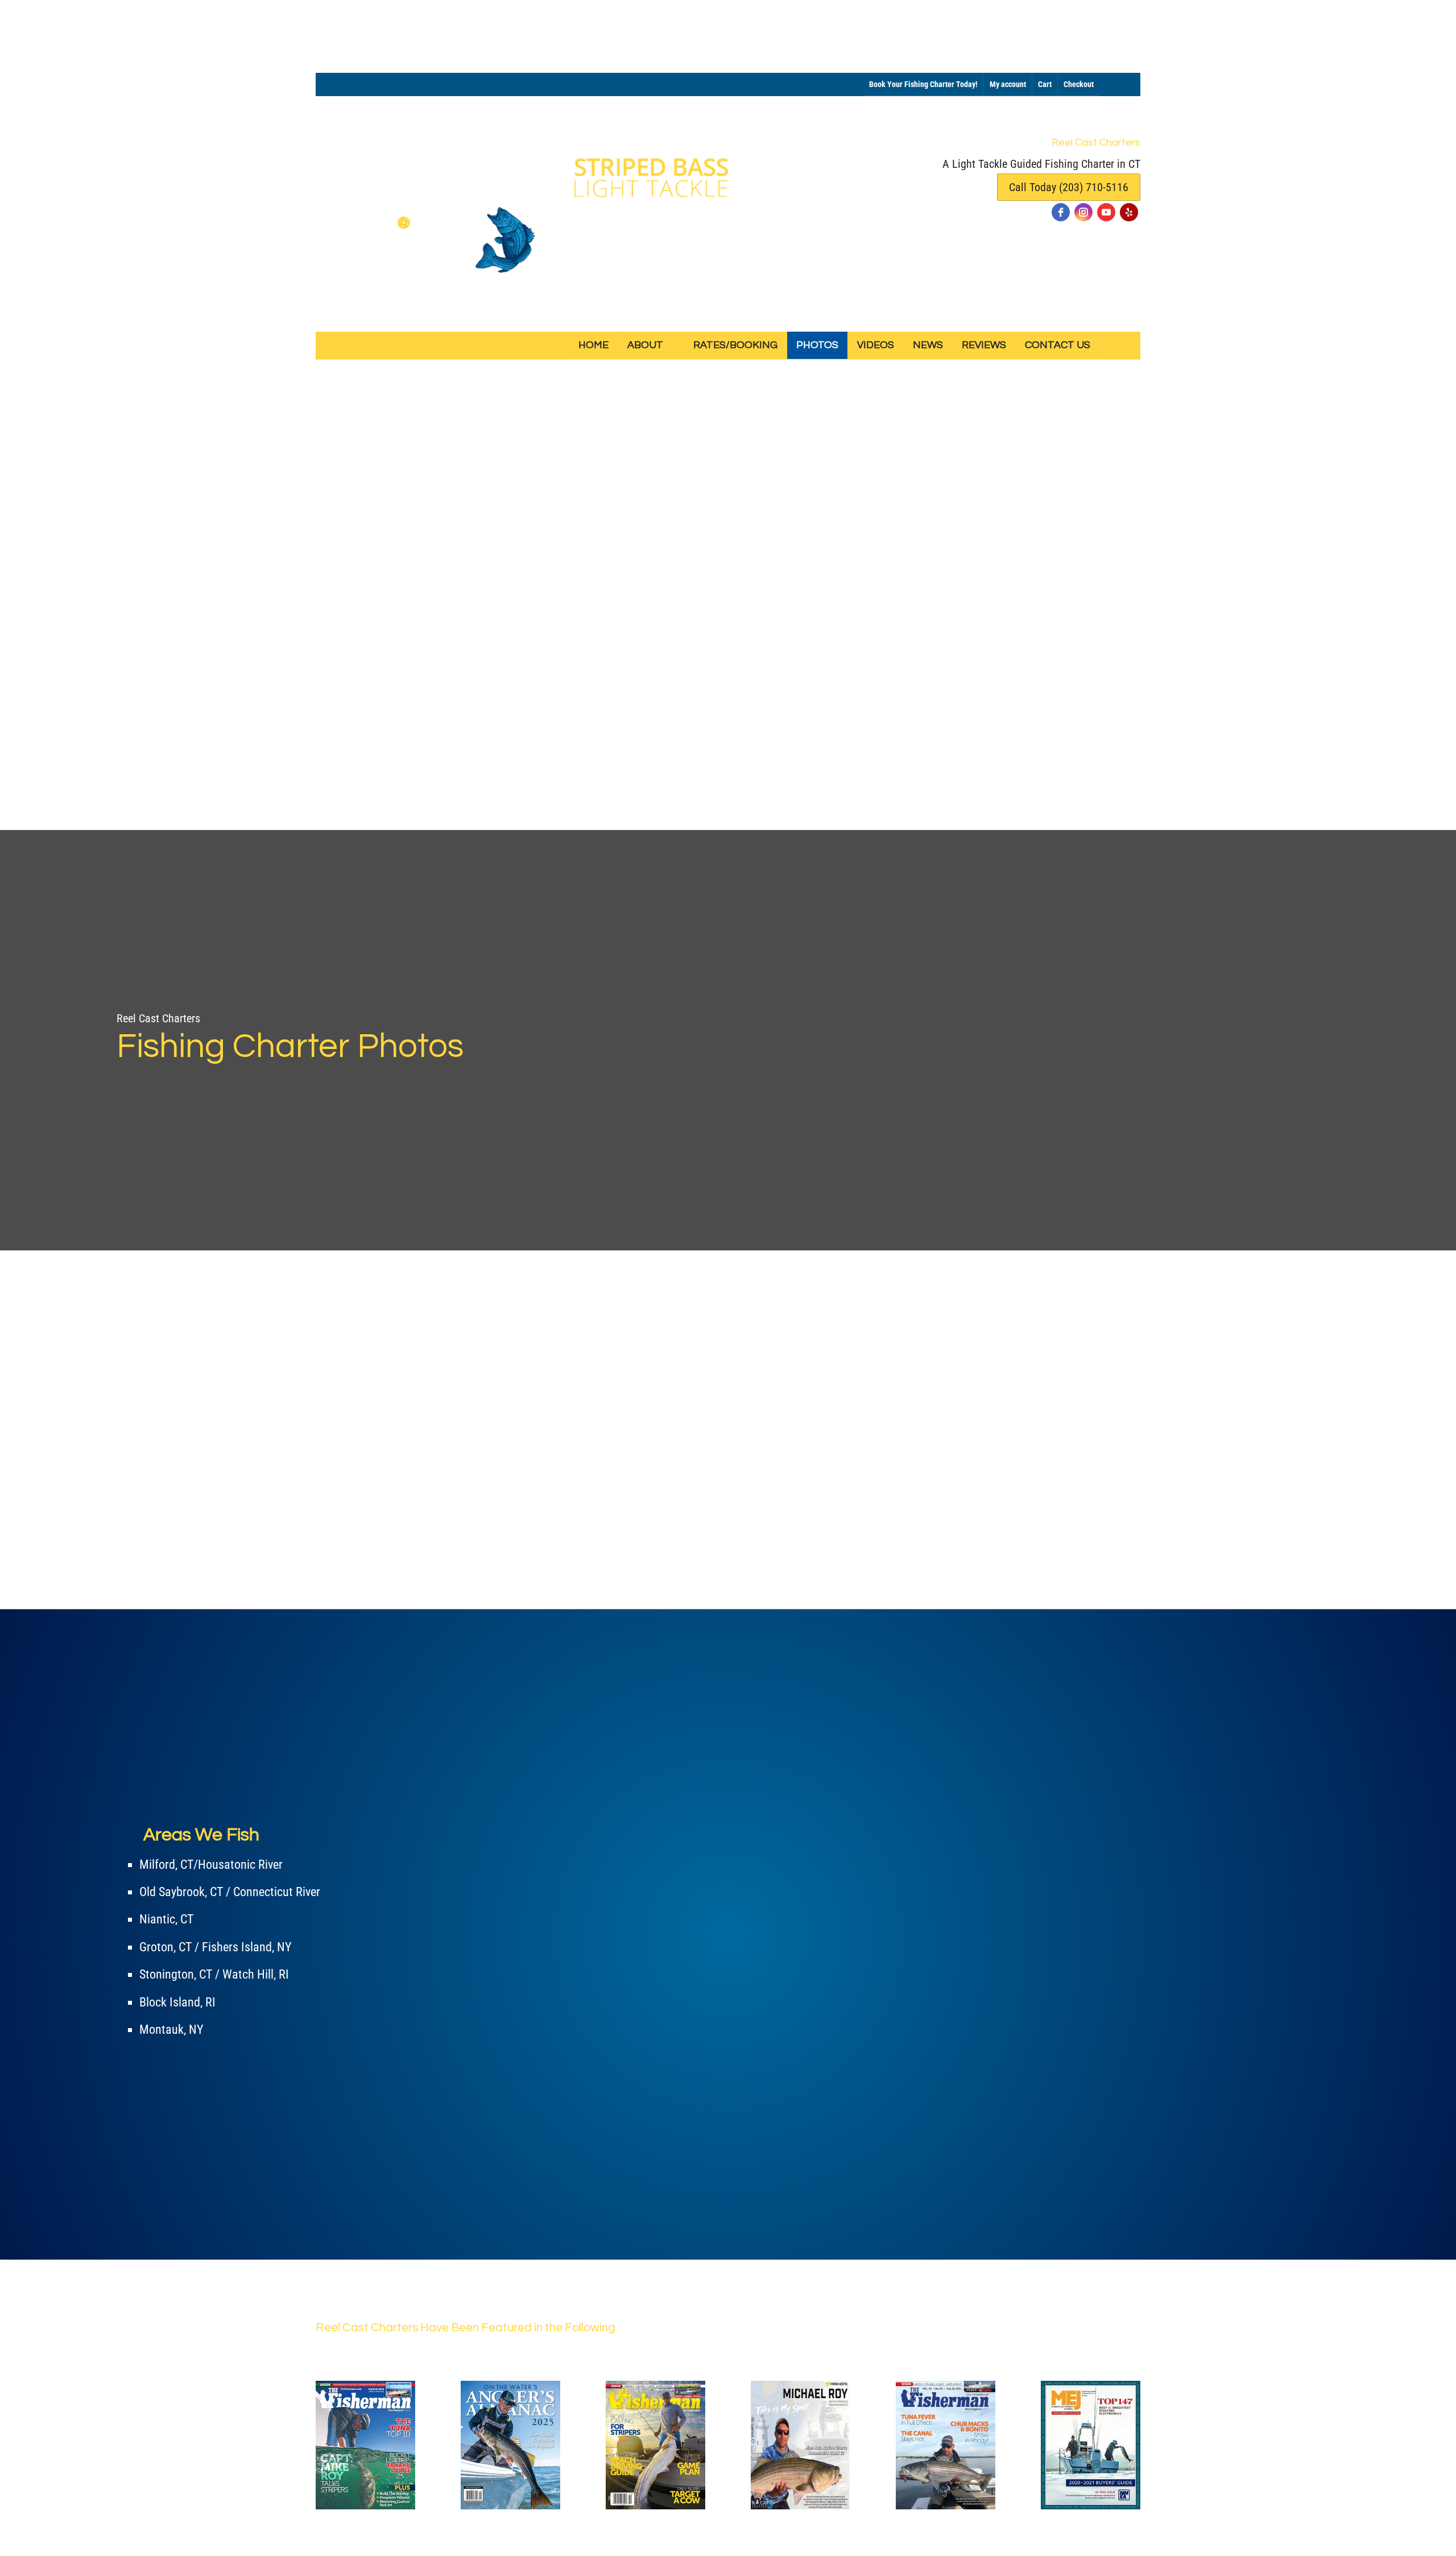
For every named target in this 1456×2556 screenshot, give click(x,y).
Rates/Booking (735, 345)
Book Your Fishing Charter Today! (923, 84)
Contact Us (1058, 345)
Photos (817, 345)
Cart (1045, 84)
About (645, 345)
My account (1008, 84)
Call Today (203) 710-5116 (1069, 187)
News (928, 345)
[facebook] (1061, 212)
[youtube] (1106, 212)
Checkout (1079, 84)
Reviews (984, 345)
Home (593, 345)
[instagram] (1083, 212)
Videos (876, 345)
